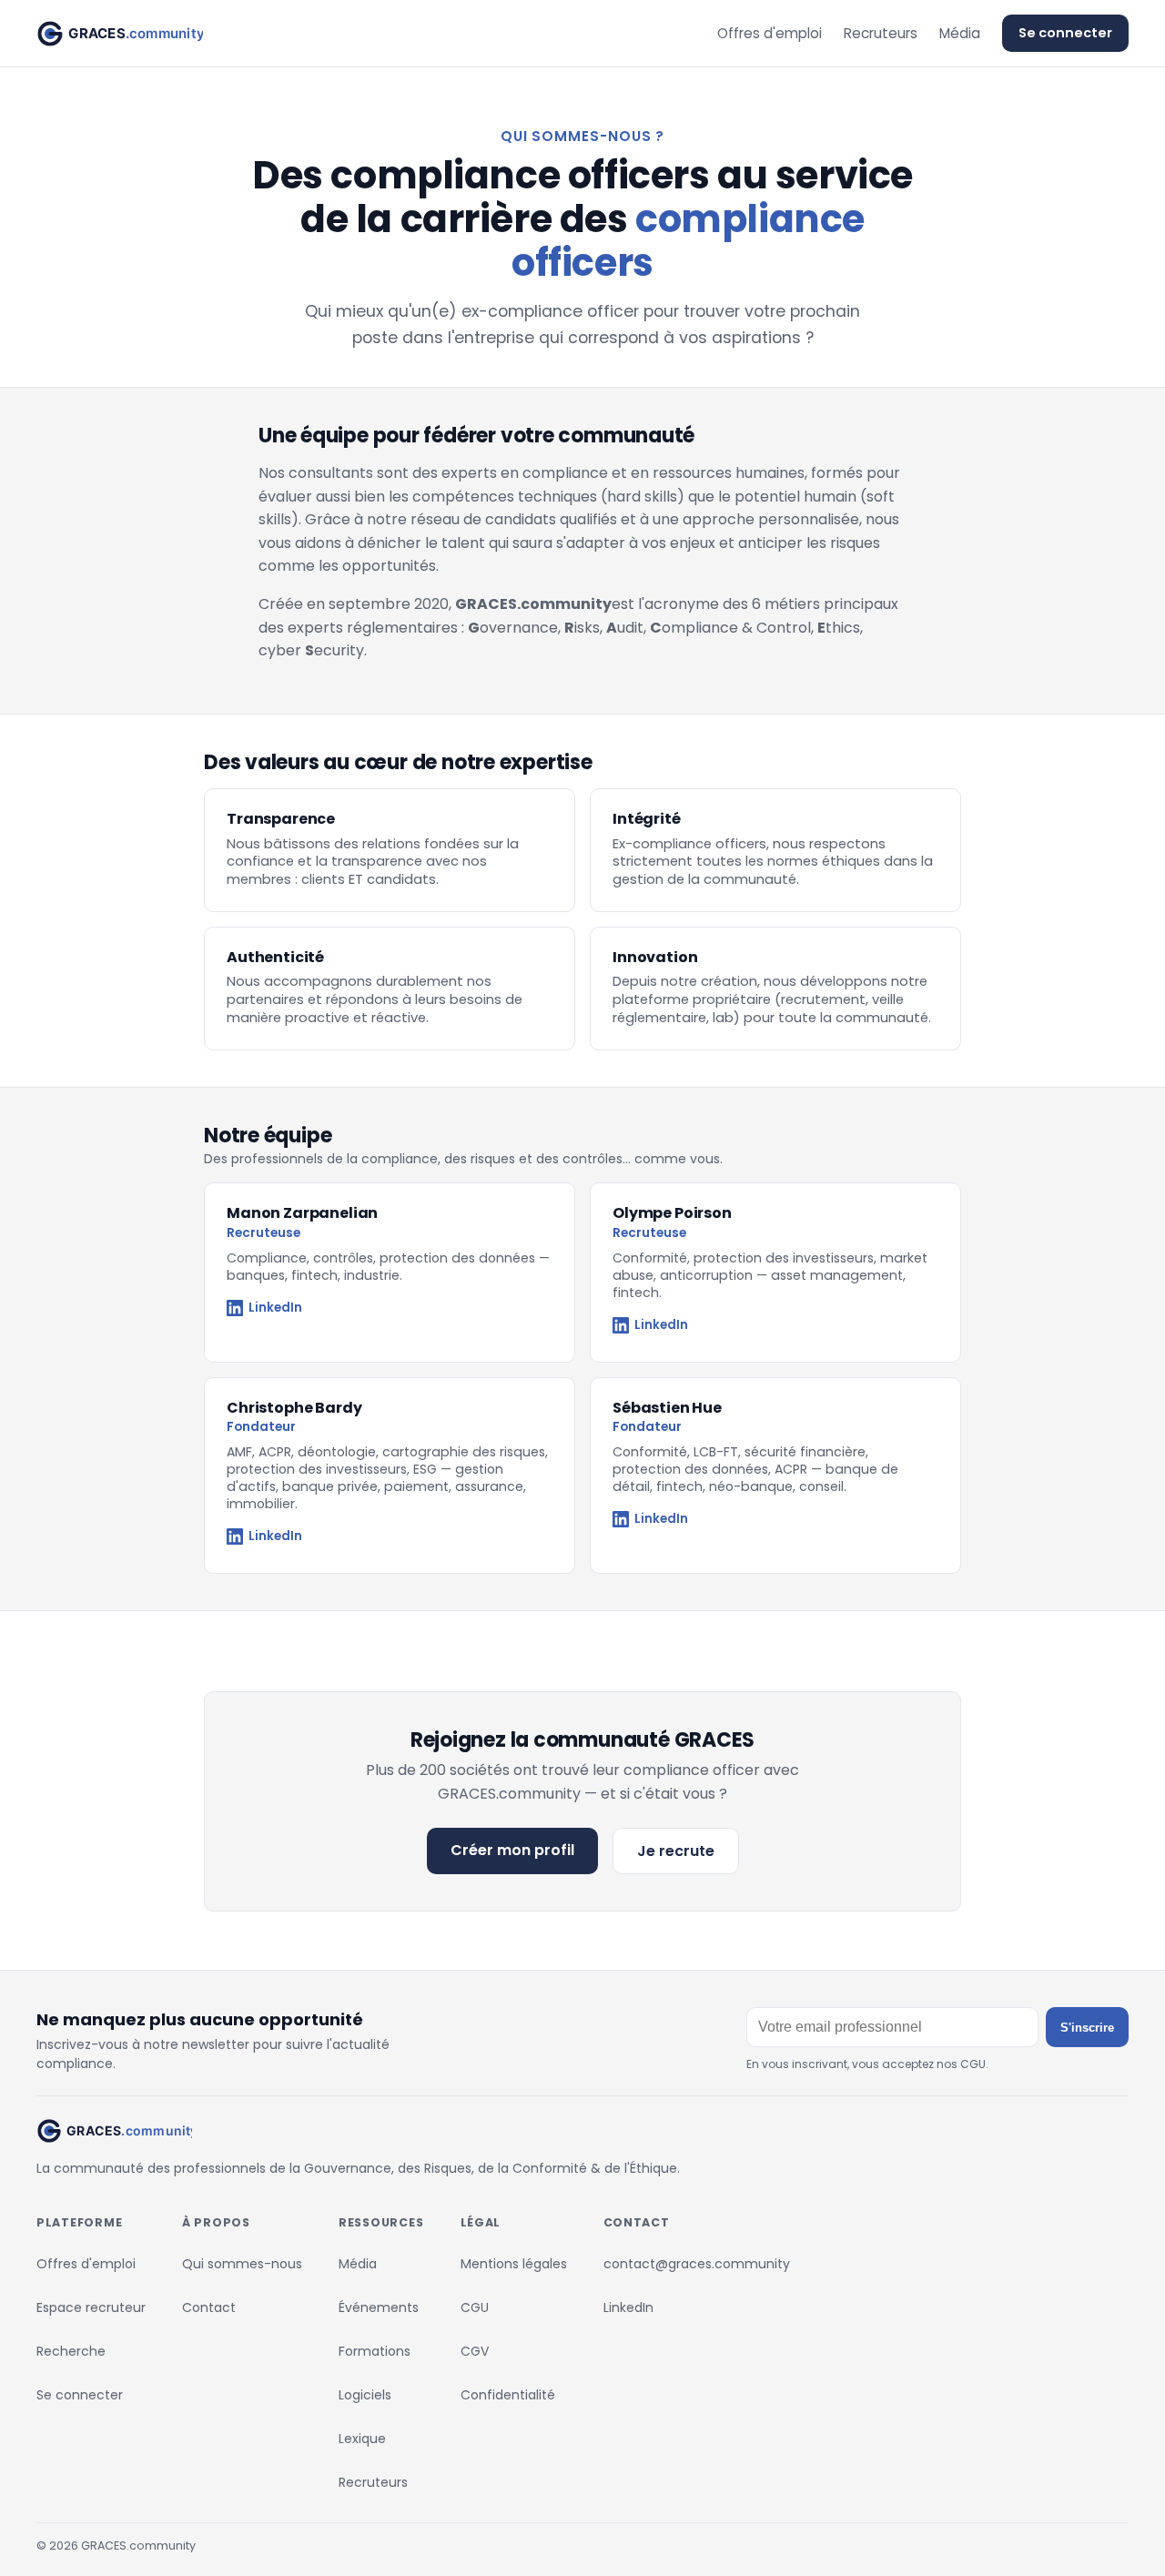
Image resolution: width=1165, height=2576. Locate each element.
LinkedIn (275, 1308)
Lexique (362, 2439)
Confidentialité (508, 2395)
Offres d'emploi (770, 33)
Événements (379, 2307)
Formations (375, 2351)
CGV (475, 2351)
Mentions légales (514, 2264)
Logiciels (365, 2395)
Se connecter (1065, 33)
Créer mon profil (512, 1850)
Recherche (71, 2351)
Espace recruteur (91, 2307)
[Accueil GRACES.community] (120, 34)
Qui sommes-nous (242, 2264)
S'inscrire (1087, 2028)
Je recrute (676, 1851)
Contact (209, 2307)
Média (960, 33)
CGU (475, 2307)
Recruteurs (881, 33)
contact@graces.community (697, 2264)
